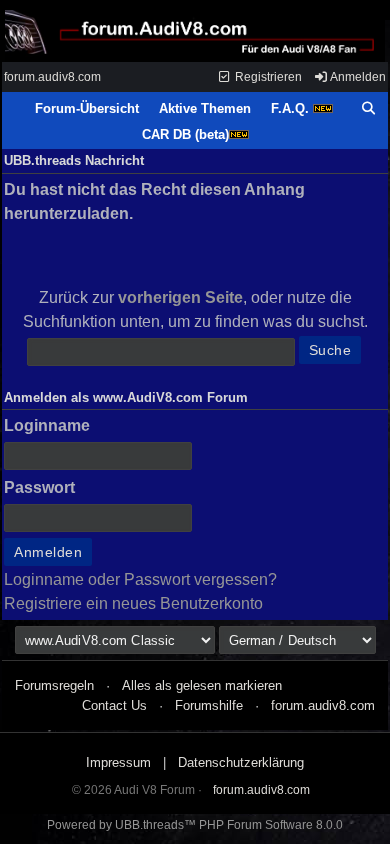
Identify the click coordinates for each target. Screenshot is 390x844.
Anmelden (357, 77)
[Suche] (369, 109)
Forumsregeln (54, 685)
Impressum (118, 762)
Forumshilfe (209, 705)
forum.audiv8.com (52, 77)
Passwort (39, 487)
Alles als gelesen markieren (202, 685)
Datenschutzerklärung (241, 762)
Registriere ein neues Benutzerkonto (133, 603)
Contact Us (114, 705)
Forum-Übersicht (87, 108)
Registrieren (267, 77)
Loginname (47, 425)
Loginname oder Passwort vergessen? (140, 579)
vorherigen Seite (180, 297)
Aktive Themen (205, 108)
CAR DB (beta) (185, 134)
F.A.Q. (292, 108)
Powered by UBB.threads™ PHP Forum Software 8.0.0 (195, 825)
